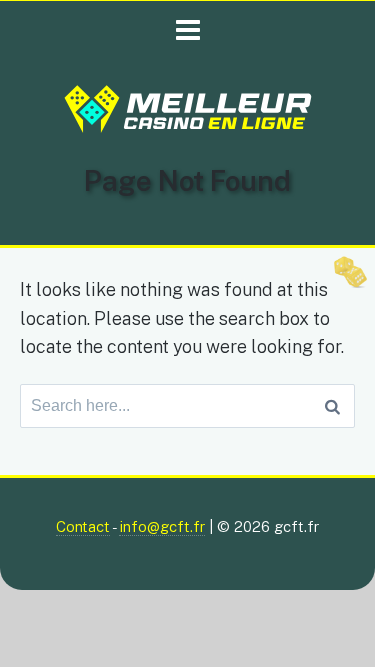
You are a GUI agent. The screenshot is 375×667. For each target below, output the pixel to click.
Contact (83, 526)
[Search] (332, 406)
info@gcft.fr (162, 526)
